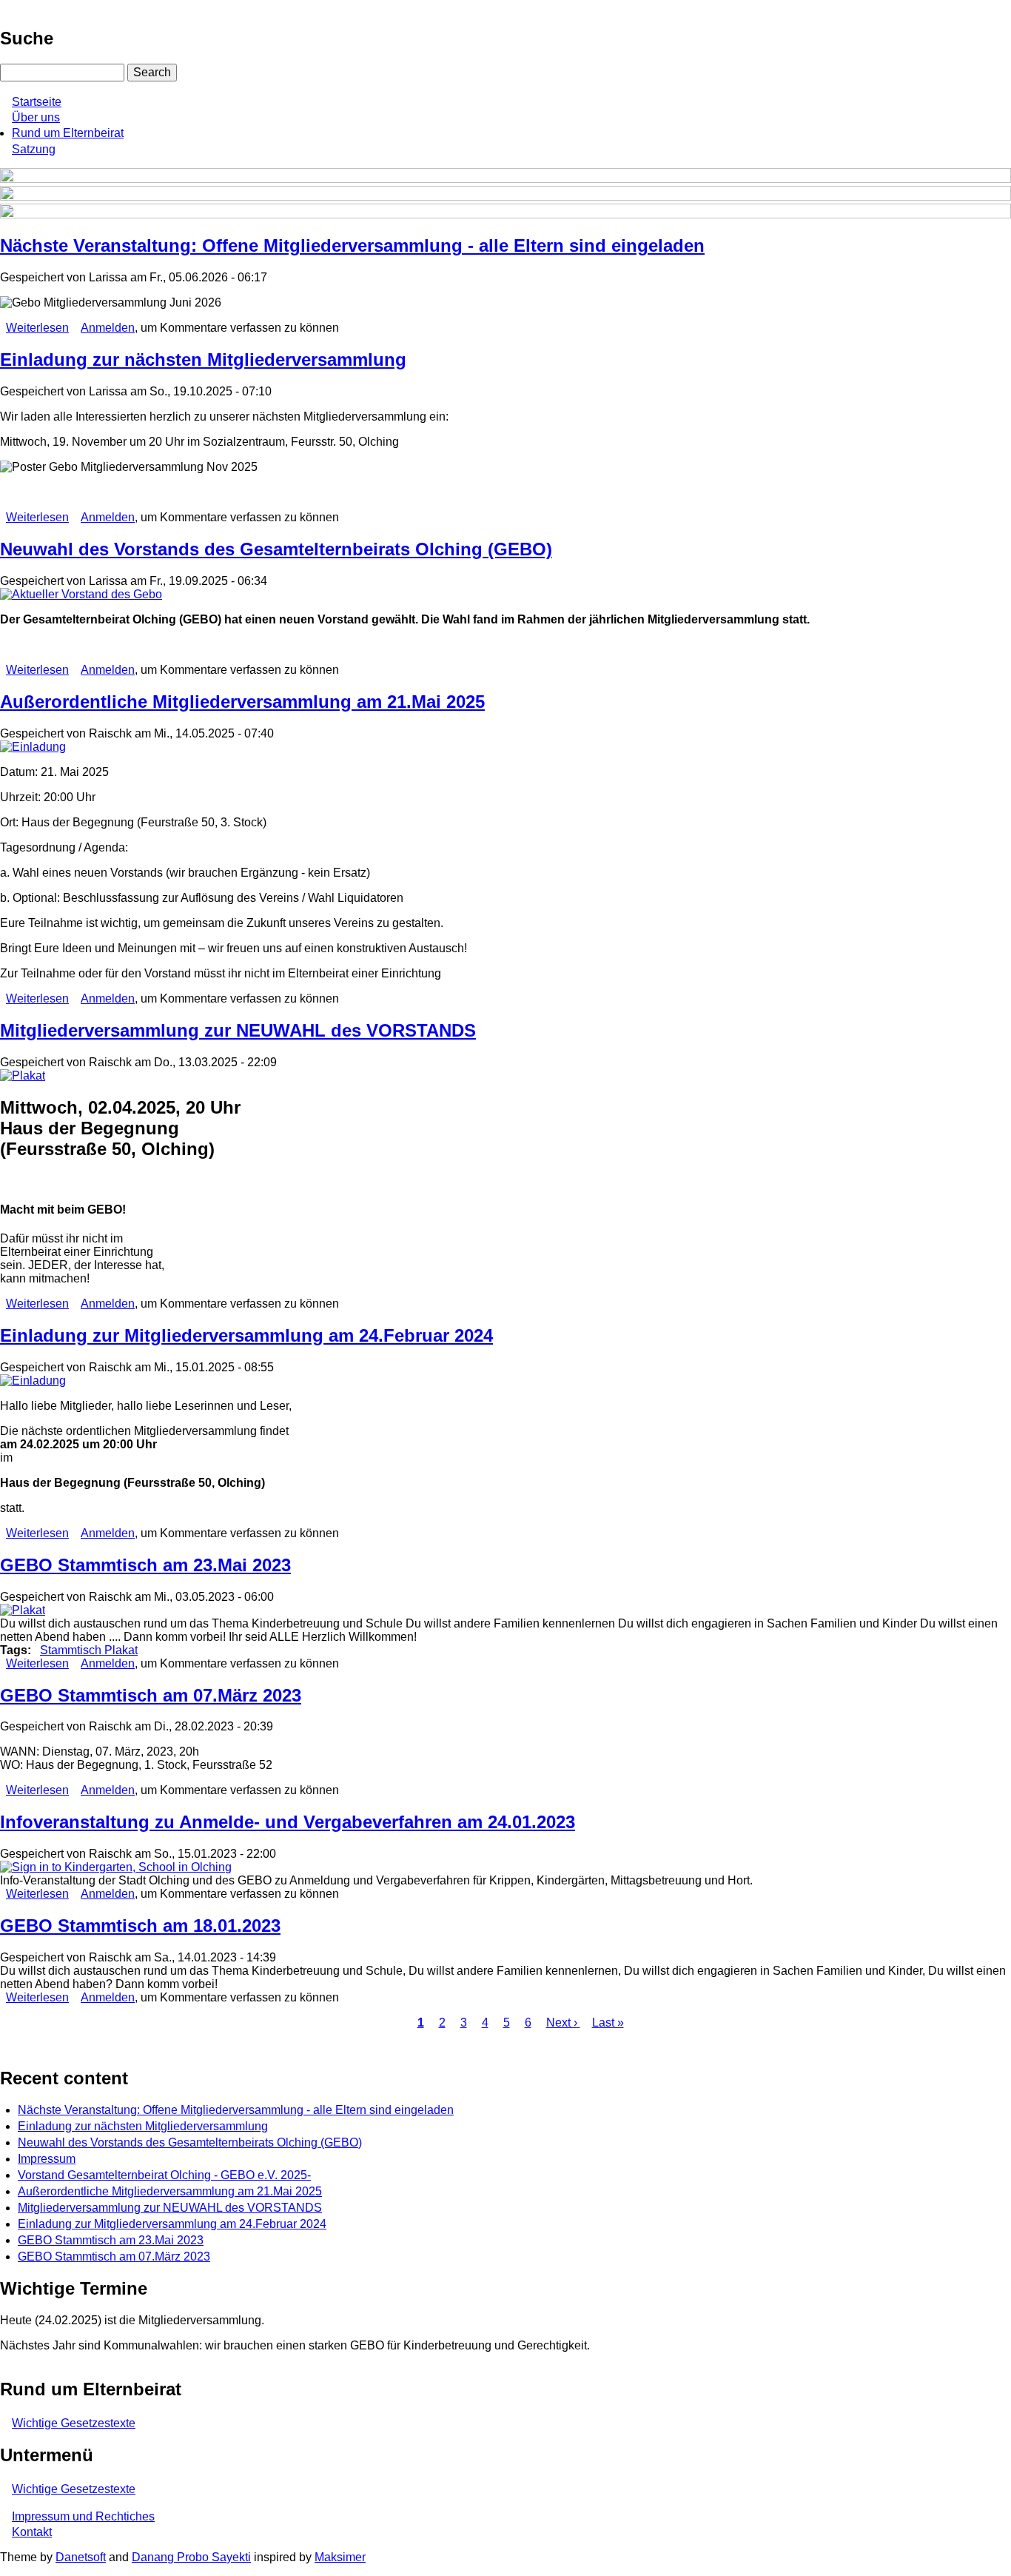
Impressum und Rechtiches (83, 2516)
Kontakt (32, 2532)
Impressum (47, 2159)
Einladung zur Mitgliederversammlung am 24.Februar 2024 (172, 2224)
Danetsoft (81, 2557)
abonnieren (6, 2047)
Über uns (36, 117)
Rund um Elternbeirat (68, 133)
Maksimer (340, 2557)
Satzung (34, 149)
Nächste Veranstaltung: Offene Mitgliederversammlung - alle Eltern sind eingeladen (236, 2110)
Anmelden (108, 328)
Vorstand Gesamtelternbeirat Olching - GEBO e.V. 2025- (164, 2175)
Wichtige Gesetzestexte (74, 2423)
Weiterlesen (37, 328)
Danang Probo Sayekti (191, 2557)
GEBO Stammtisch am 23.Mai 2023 (111, 2240)
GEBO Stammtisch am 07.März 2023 (114, 2256)
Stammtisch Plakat (89, 1650)
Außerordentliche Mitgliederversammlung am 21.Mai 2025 (170, 2191)
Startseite (37, 102)
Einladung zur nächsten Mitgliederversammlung (143, 2126)
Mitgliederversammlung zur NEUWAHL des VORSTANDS (170, 2208)
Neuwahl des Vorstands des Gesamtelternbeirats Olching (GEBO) (190, 2142)
